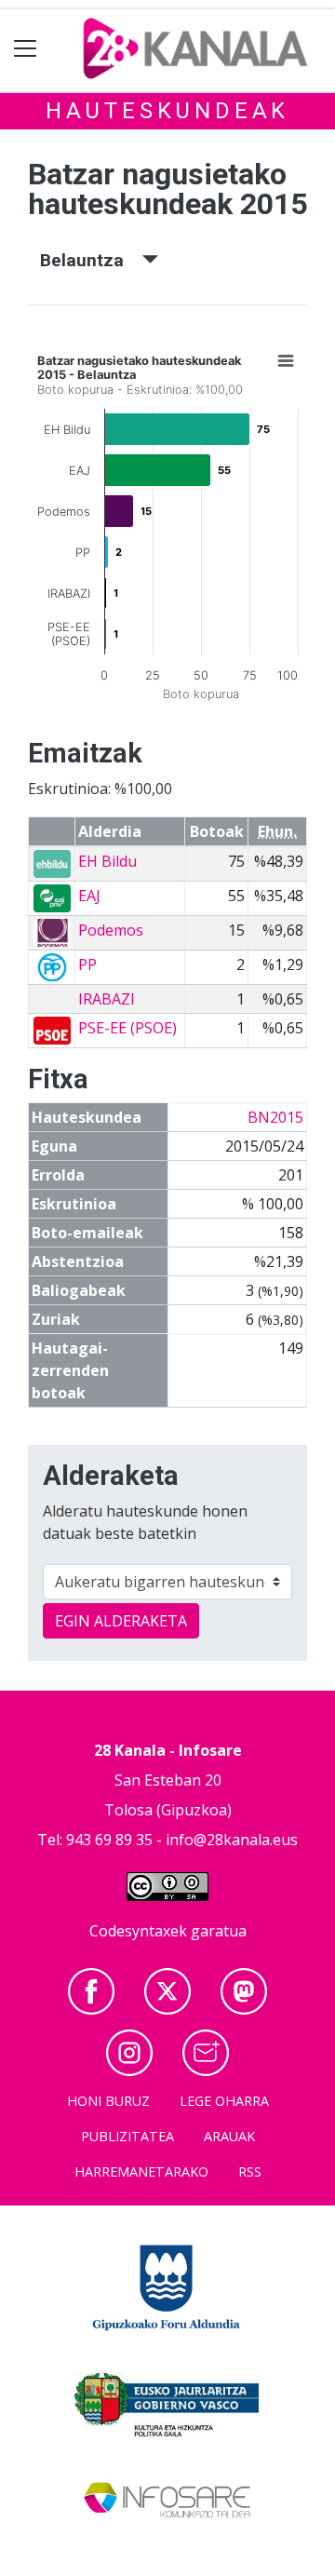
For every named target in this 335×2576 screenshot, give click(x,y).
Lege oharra (224, 2101)
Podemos (111, 930)
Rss (250, 2171)
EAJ (89, 896)
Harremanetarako (141, 2171)
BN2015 (275, 1117)
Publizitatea (127, 2136)
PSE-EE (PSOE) (127, 1028)
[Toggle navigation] (26, 49)
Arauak (229, 2136)
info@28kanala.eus (232, 1840)
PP (87, 964)
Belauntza (91, 260)
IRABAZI (107, 999)
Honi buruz (108, 2101)
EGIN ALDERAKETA (121, 1621)
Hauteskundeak (167, 111)
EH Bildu (107, 861)
